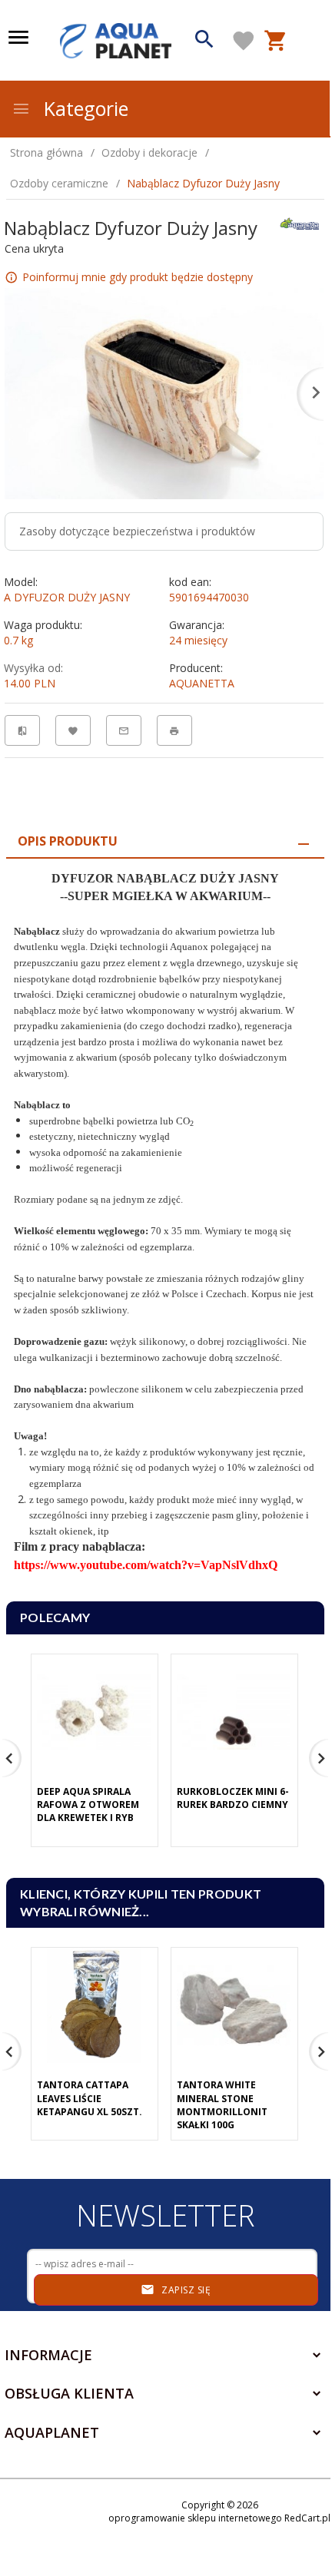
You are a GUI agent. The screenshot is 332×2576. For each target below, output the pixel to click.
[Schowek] (244, 41)
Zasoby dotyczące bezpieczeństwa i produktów (137, 531)
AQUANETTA (202, 683)
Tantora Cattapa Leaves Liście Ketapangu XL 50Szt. (90, 2098)
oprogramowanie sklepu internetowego (195, 2518)
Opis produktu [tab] (68, 841)
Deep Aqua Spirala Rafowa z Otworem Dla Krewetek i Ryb (88, 1805)
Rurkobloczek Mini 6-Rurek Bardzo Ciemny (233, 1798)
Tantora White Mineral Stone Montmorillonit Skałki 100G (222, 2104)
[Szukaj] (204, 41)
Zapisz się (185, 2290)
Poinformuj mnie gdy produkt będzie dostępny (138, 276)
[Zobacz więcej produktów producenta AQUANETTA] (300, 222)
